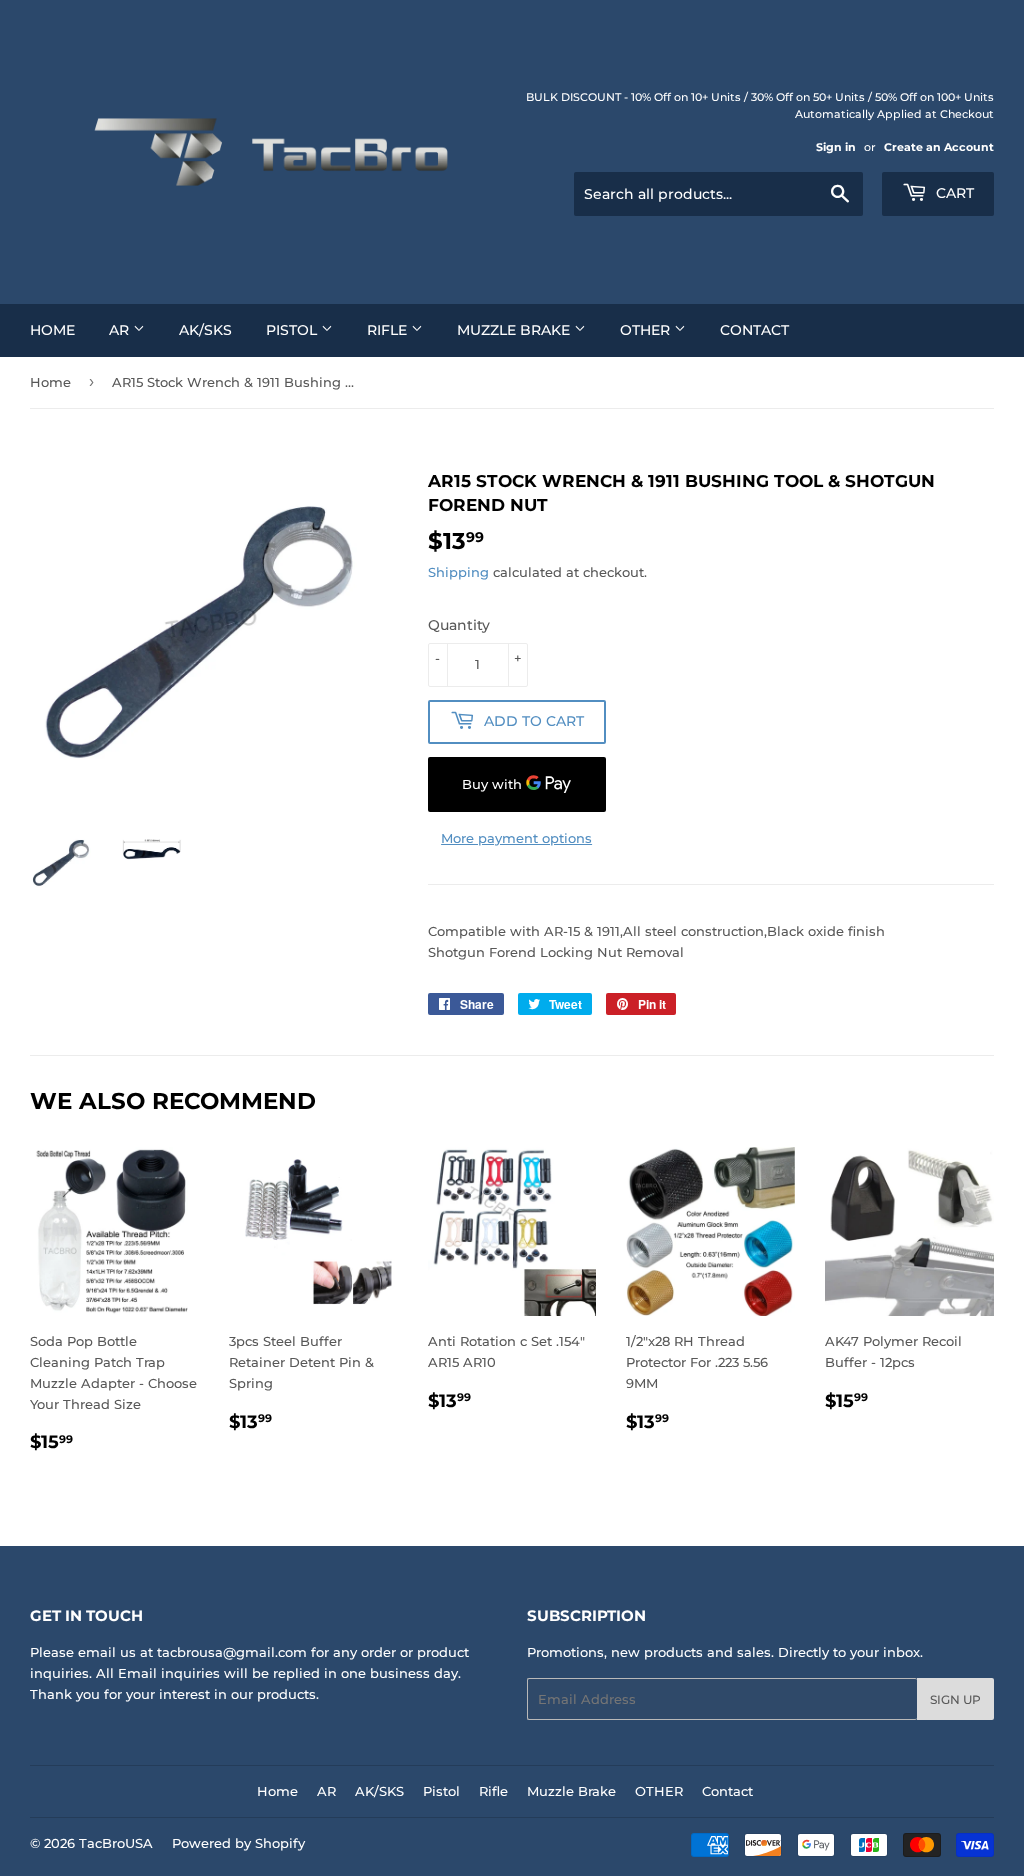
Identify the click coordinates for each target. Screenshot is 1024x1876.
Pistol (293, 330)
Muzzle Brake (515, 330)
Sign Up (955, 1699)
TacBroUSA (116, 1843)
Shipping (458, 572)
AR (121, 330)
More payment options (516, 838)
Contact (754, 330)
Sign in (836, 147)
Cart (953, 193)
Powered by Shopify (238, 1843)
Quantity (459, 625)
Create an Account (939, 147)
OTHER (647, 330)
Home (52, 330)
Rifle (389, 330)
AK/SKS (205, 330)
